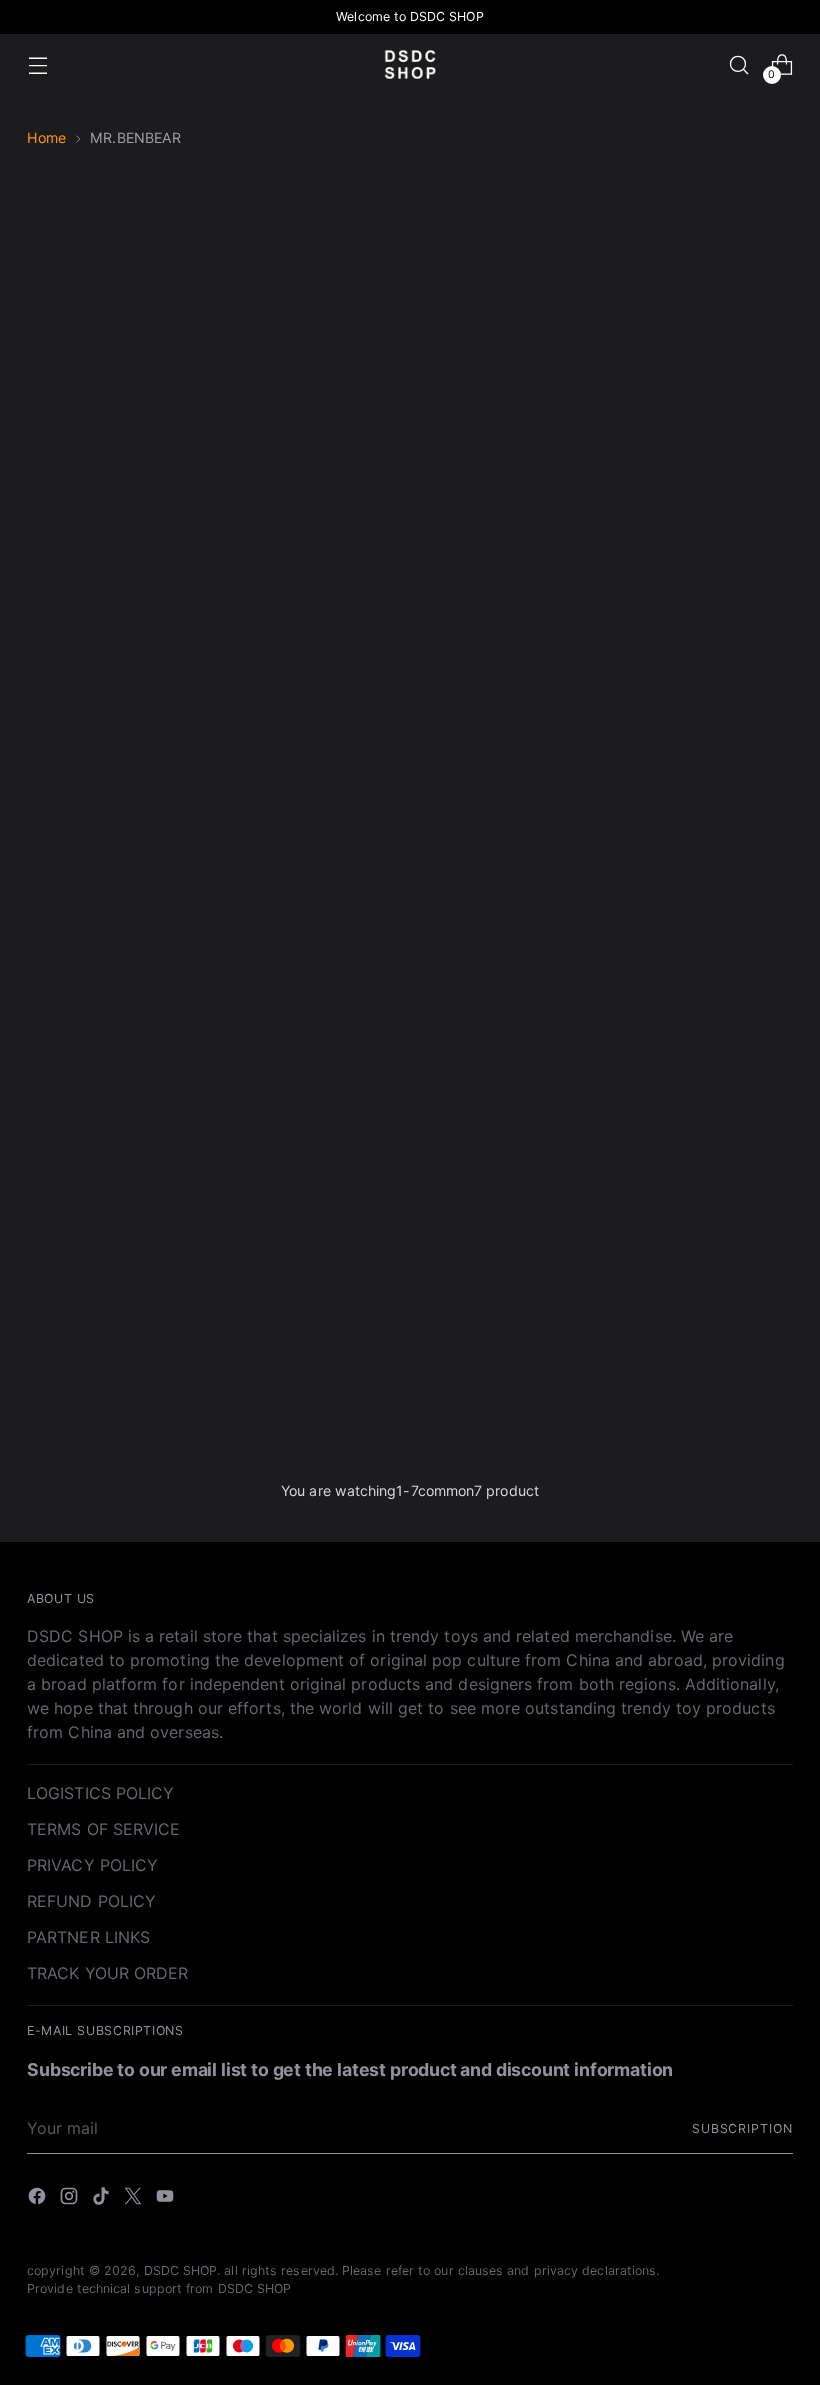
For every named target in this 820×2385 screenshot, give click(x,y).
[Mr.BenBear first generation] (116, 1199)
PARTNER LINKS (88, 1937)
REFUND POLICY (91, 1901)
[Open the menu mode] (37, 64)
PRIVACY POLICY (92, 1865)
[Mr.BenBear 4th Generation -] (312, 743)
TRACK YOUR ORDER (107, 1973)
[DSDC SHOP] (410, 64)
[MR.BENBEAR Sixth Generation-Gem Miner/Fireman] (508, 1199)
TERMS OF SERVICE (103, 1829)
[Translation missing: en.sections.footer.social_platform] (39, 2199)
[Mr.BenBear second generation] (703, 743)
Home (46, 137)
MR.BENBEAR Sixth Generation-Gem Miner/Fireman (508, 1385)
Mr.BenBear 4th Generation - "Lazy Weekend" (312, 929)
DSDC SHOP (181, 2270)
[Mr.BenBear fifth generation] (116, 743)
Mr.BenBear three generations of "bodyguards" (507, 929)
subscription (742, 2128)
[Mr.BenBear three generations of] (508, 743)
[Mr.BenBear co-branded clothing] (312, 1199)
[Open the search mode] (739, 64)
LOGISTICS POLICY (100, 1793)
